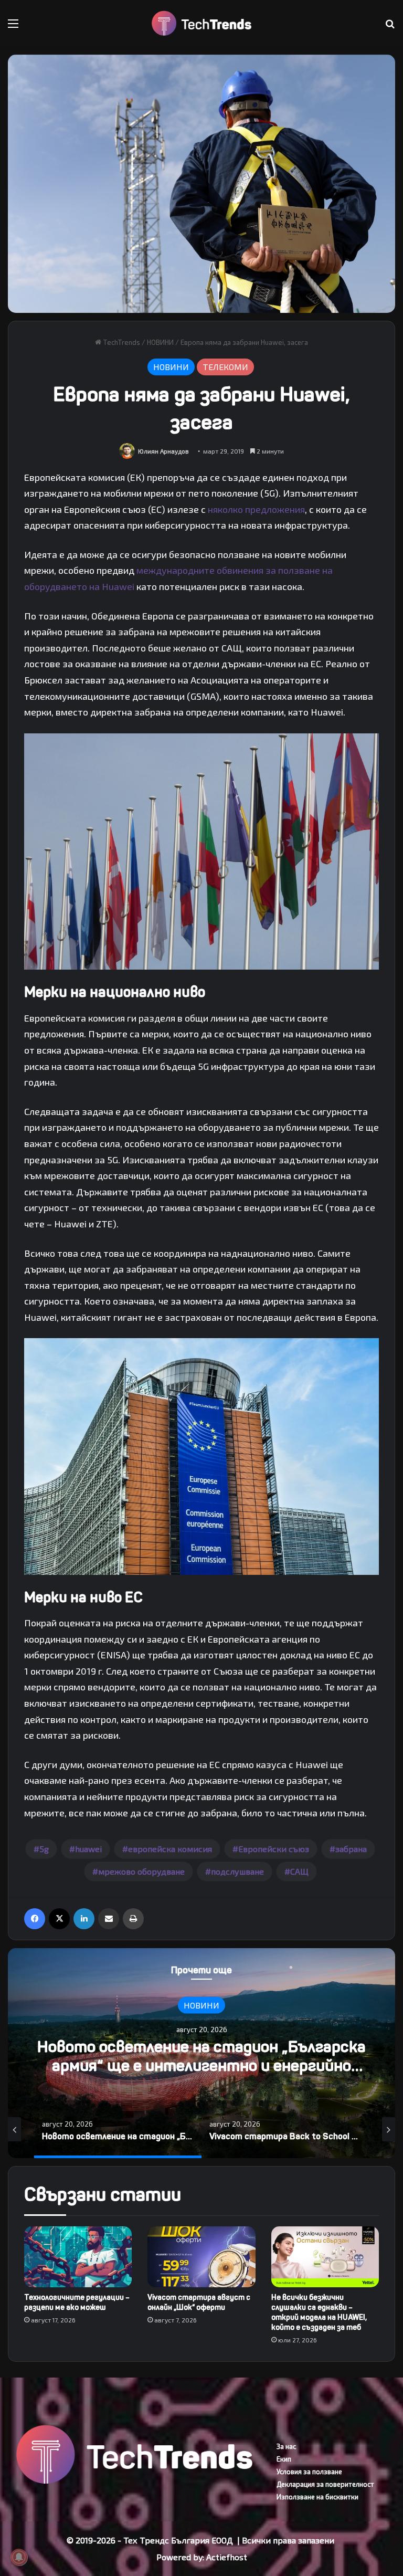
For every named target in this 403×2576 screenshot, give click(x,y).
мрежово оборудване (141, 1871)
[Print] (133, 1919)
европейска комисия (170, 1849)
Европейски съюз (274, 1849)
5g (44, 1849)
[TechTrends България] (201, 23)
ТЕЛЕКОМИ (225, 367)
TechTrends (121, 342)
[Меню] (13, 27)
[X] (59, 1919)
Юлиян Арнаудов (163, 451)
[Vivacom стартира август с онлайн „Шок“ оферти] (201, 2257)
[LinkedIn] (84, 1919)
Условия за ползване (309, 2472)
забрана (351, 1849)
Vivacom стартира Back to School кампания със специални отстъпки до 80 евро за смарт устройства (202, 2065)
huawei (88, 1849)
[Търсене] (390, 27)
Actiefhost (227, 2557)
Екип (284, 2459)
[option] (201, 2053)
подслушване (237, 1871)
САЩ (299, 1871)
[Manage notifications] (19, 2557)
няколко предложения (256, 509)
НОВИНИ (160, 342)
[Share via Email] (109, 1919)
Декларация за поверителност (325, 2484)
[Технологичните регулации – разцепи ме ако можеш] (78, 2257)
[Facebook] (35, 1919)
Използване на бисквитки (317, 2497)
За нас (286, 2446)
